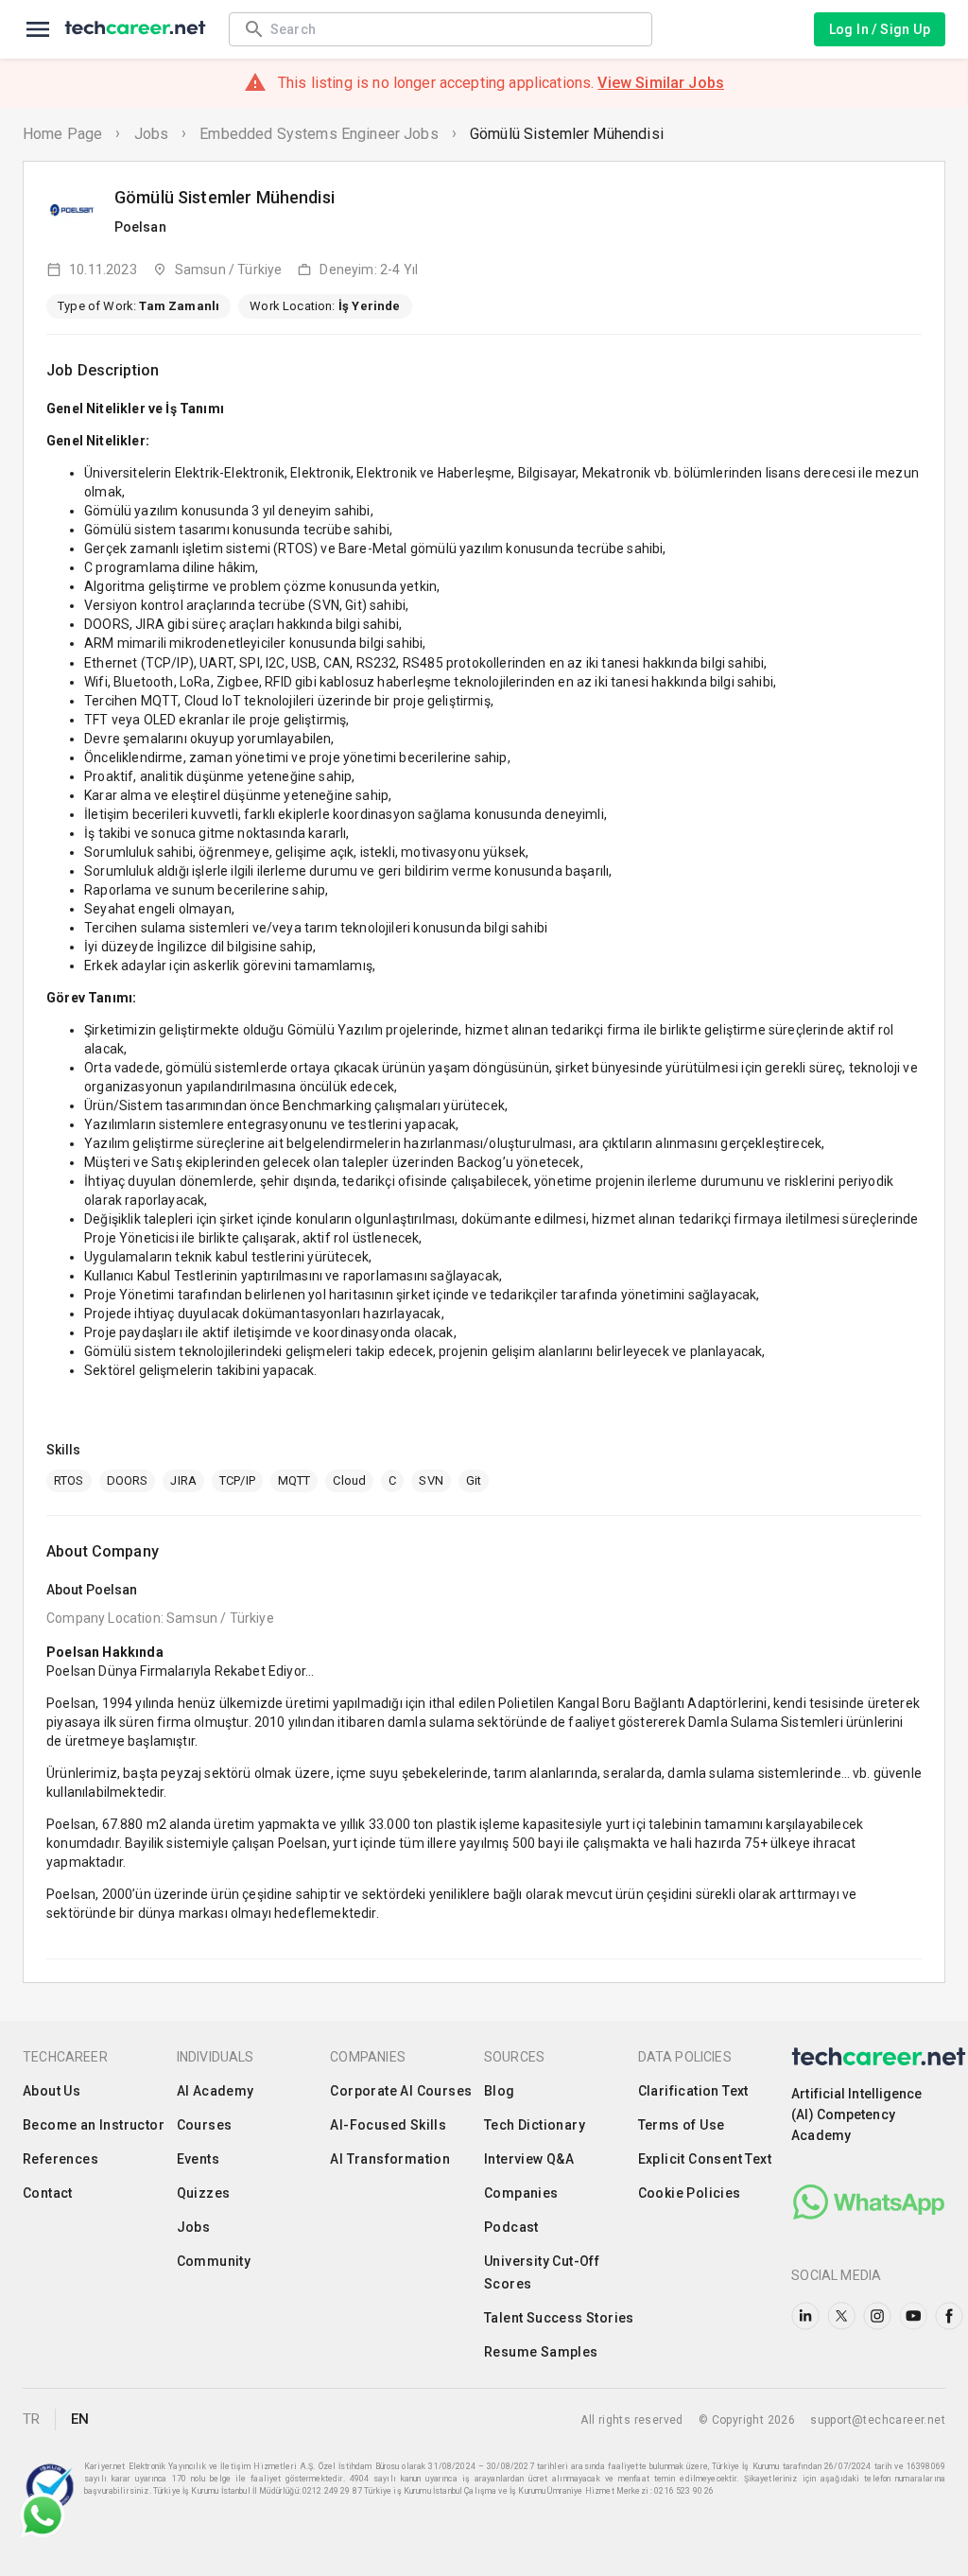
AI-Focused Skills (388, 2125)
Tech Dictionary (535, 2125)
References (60, 2159)
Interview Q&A (529, 2159)
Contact (48, 2193)
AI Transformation (390, 2159)
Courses (205, 2125)
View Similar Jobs (661, 83)
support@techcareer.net (878, 2420)
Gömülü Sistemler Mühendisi (567, 134)
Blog (500, 2091)
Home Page (62, 134)
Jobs (152, 134)
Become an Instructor (94, 2125)
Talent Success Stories (559, 2318)
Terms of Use (682, 2125)
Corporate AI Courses (401, 2091)
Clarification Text (693, 2091)
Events (198, 2159)
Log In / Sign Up (880, 29)
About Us (52, 2091)
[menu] (38, 29)
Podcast (511, 2227)
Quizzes (204, 2193)
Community (214, 2261)
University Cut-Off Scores (542, 2272)
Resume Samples (541, 2352)
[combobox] (452, 29)
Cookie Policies (690, 2193)
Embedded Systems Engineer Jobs (319, 134)
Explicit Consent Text (705, 2159)
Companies (521, 2193)
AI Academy (216, 2091)
